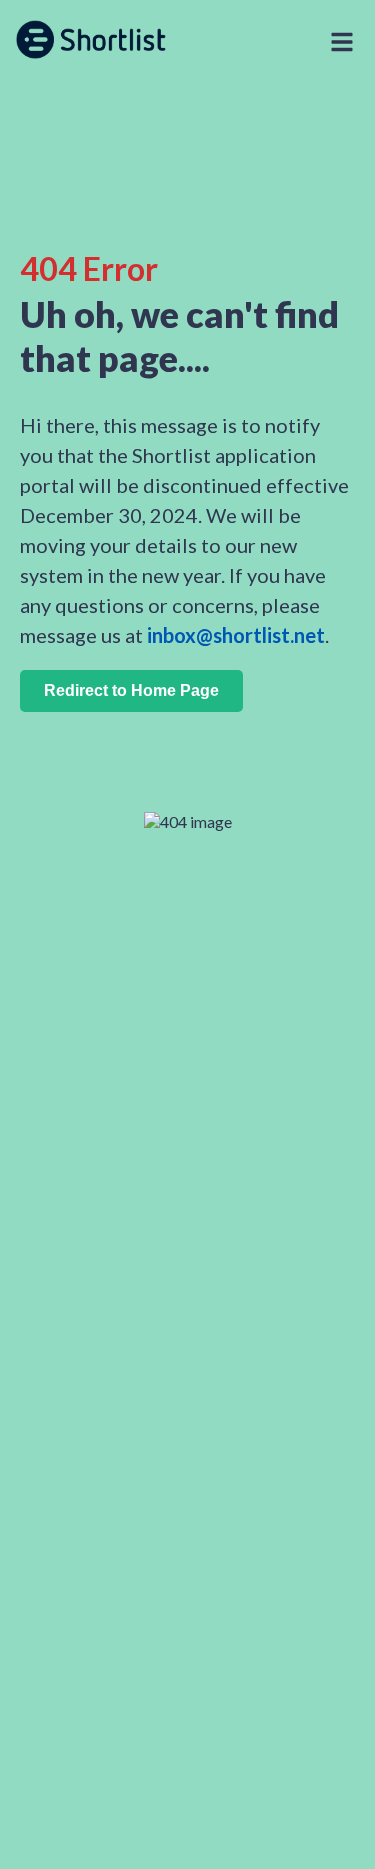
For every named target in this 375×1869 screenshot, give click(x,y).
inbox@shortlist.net (236, 635)
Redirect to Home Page (131, 690)
